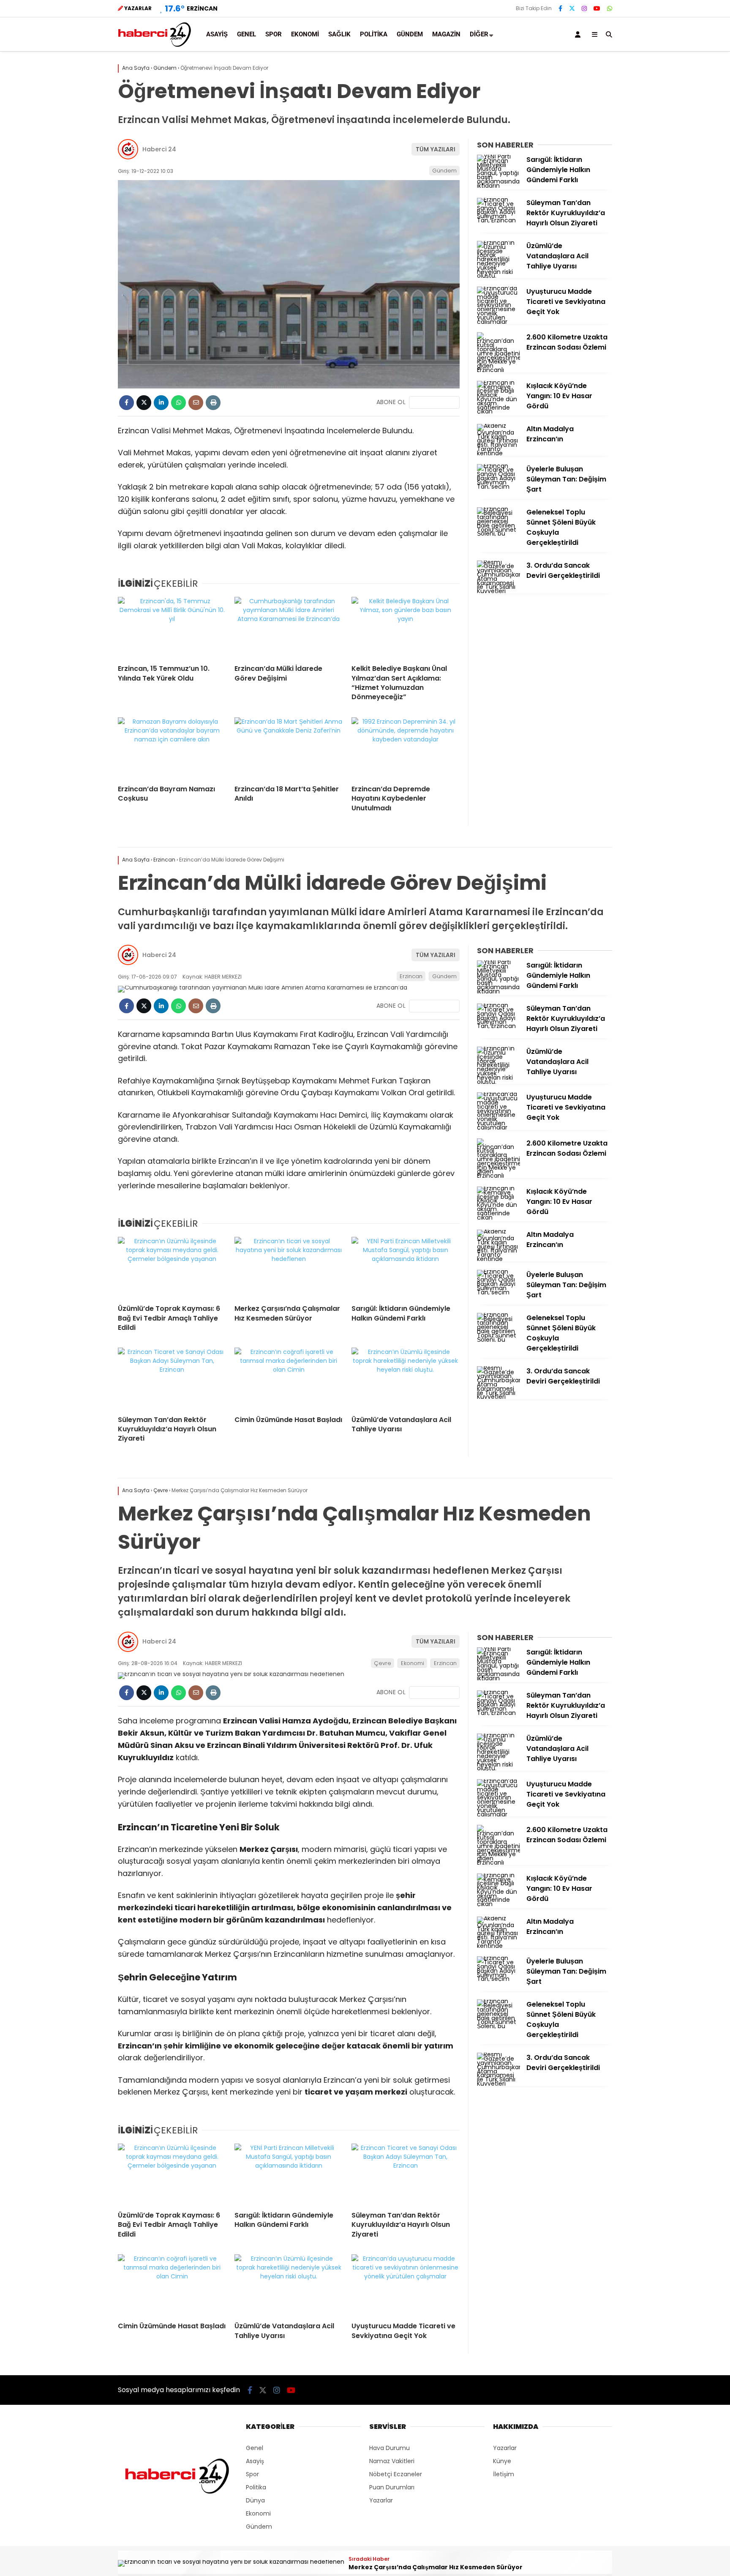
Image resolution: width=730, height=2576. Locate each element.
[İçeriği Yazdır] (213, 403)
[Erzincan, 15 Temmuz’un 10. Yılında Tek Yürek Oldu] (172, 627)
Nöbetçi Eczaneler (396, 2474)
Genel (247, 34)
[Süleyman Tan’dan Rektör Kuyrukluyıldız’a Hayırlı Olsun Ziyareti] (498, 220)
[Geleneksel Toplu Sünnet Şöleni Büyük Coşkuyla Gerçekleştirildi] (498, 533)
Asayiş (217, 34)
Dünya (255, 2500)
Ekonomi (305, 34)
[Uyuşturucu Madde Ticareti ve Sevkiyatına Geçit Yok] (498, 322)
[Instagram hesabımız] (584, 8)
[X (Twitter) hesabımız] (572, 8)
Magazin (446, 34)
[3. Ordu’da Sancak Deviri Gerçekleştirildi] (498, 591)
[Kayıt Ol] (579, 34)
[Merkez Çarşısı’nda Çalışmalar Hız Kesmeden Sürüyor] (289, 1267)
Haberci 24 (159, 149)
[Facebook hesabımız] (560, 8)
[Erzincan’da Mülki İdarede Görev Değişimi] (289, 627)
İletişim (504, 2474)
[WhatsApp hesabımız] (610, 8)
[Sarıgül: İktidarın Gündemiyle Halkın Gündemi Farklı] (498, 186)
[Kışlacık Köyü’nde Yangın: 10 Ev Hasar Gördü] (498, 411)
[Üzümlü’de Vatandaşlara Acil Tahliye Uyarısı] (498, 276)
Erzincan (411, 976)
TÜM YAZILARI (436, 149)
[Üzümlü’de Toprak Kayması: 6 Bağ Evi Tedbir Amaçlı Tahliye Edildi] (172, 1267)
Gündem (410, 34)
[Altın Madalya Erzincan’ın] (498, 453)
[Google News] (434, 402)
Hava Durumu (390, 2448)
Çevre (383, 1663)
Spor (274, 34)
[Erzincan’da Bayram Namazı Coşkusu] (172, 748)
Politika (374, 34)
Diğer (479, 34)
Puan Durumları (392, 2487)
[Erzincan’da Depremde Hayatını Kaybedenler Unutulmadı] (406, 748)
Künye (502, 2461)
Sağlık (339, 34)
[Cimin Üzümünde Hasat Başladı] (289, 1378)
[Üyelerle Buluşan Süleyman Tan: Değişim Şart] (498, 487)
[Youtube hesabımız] (597, 8)
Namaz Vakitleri (392, 2461)
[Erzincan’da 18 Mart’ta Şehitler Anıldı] (289, 748)
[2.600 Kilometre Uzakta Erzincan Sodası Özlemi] (498, 370)
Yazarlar (381, 2500)
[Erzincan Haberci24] (155, 46)
